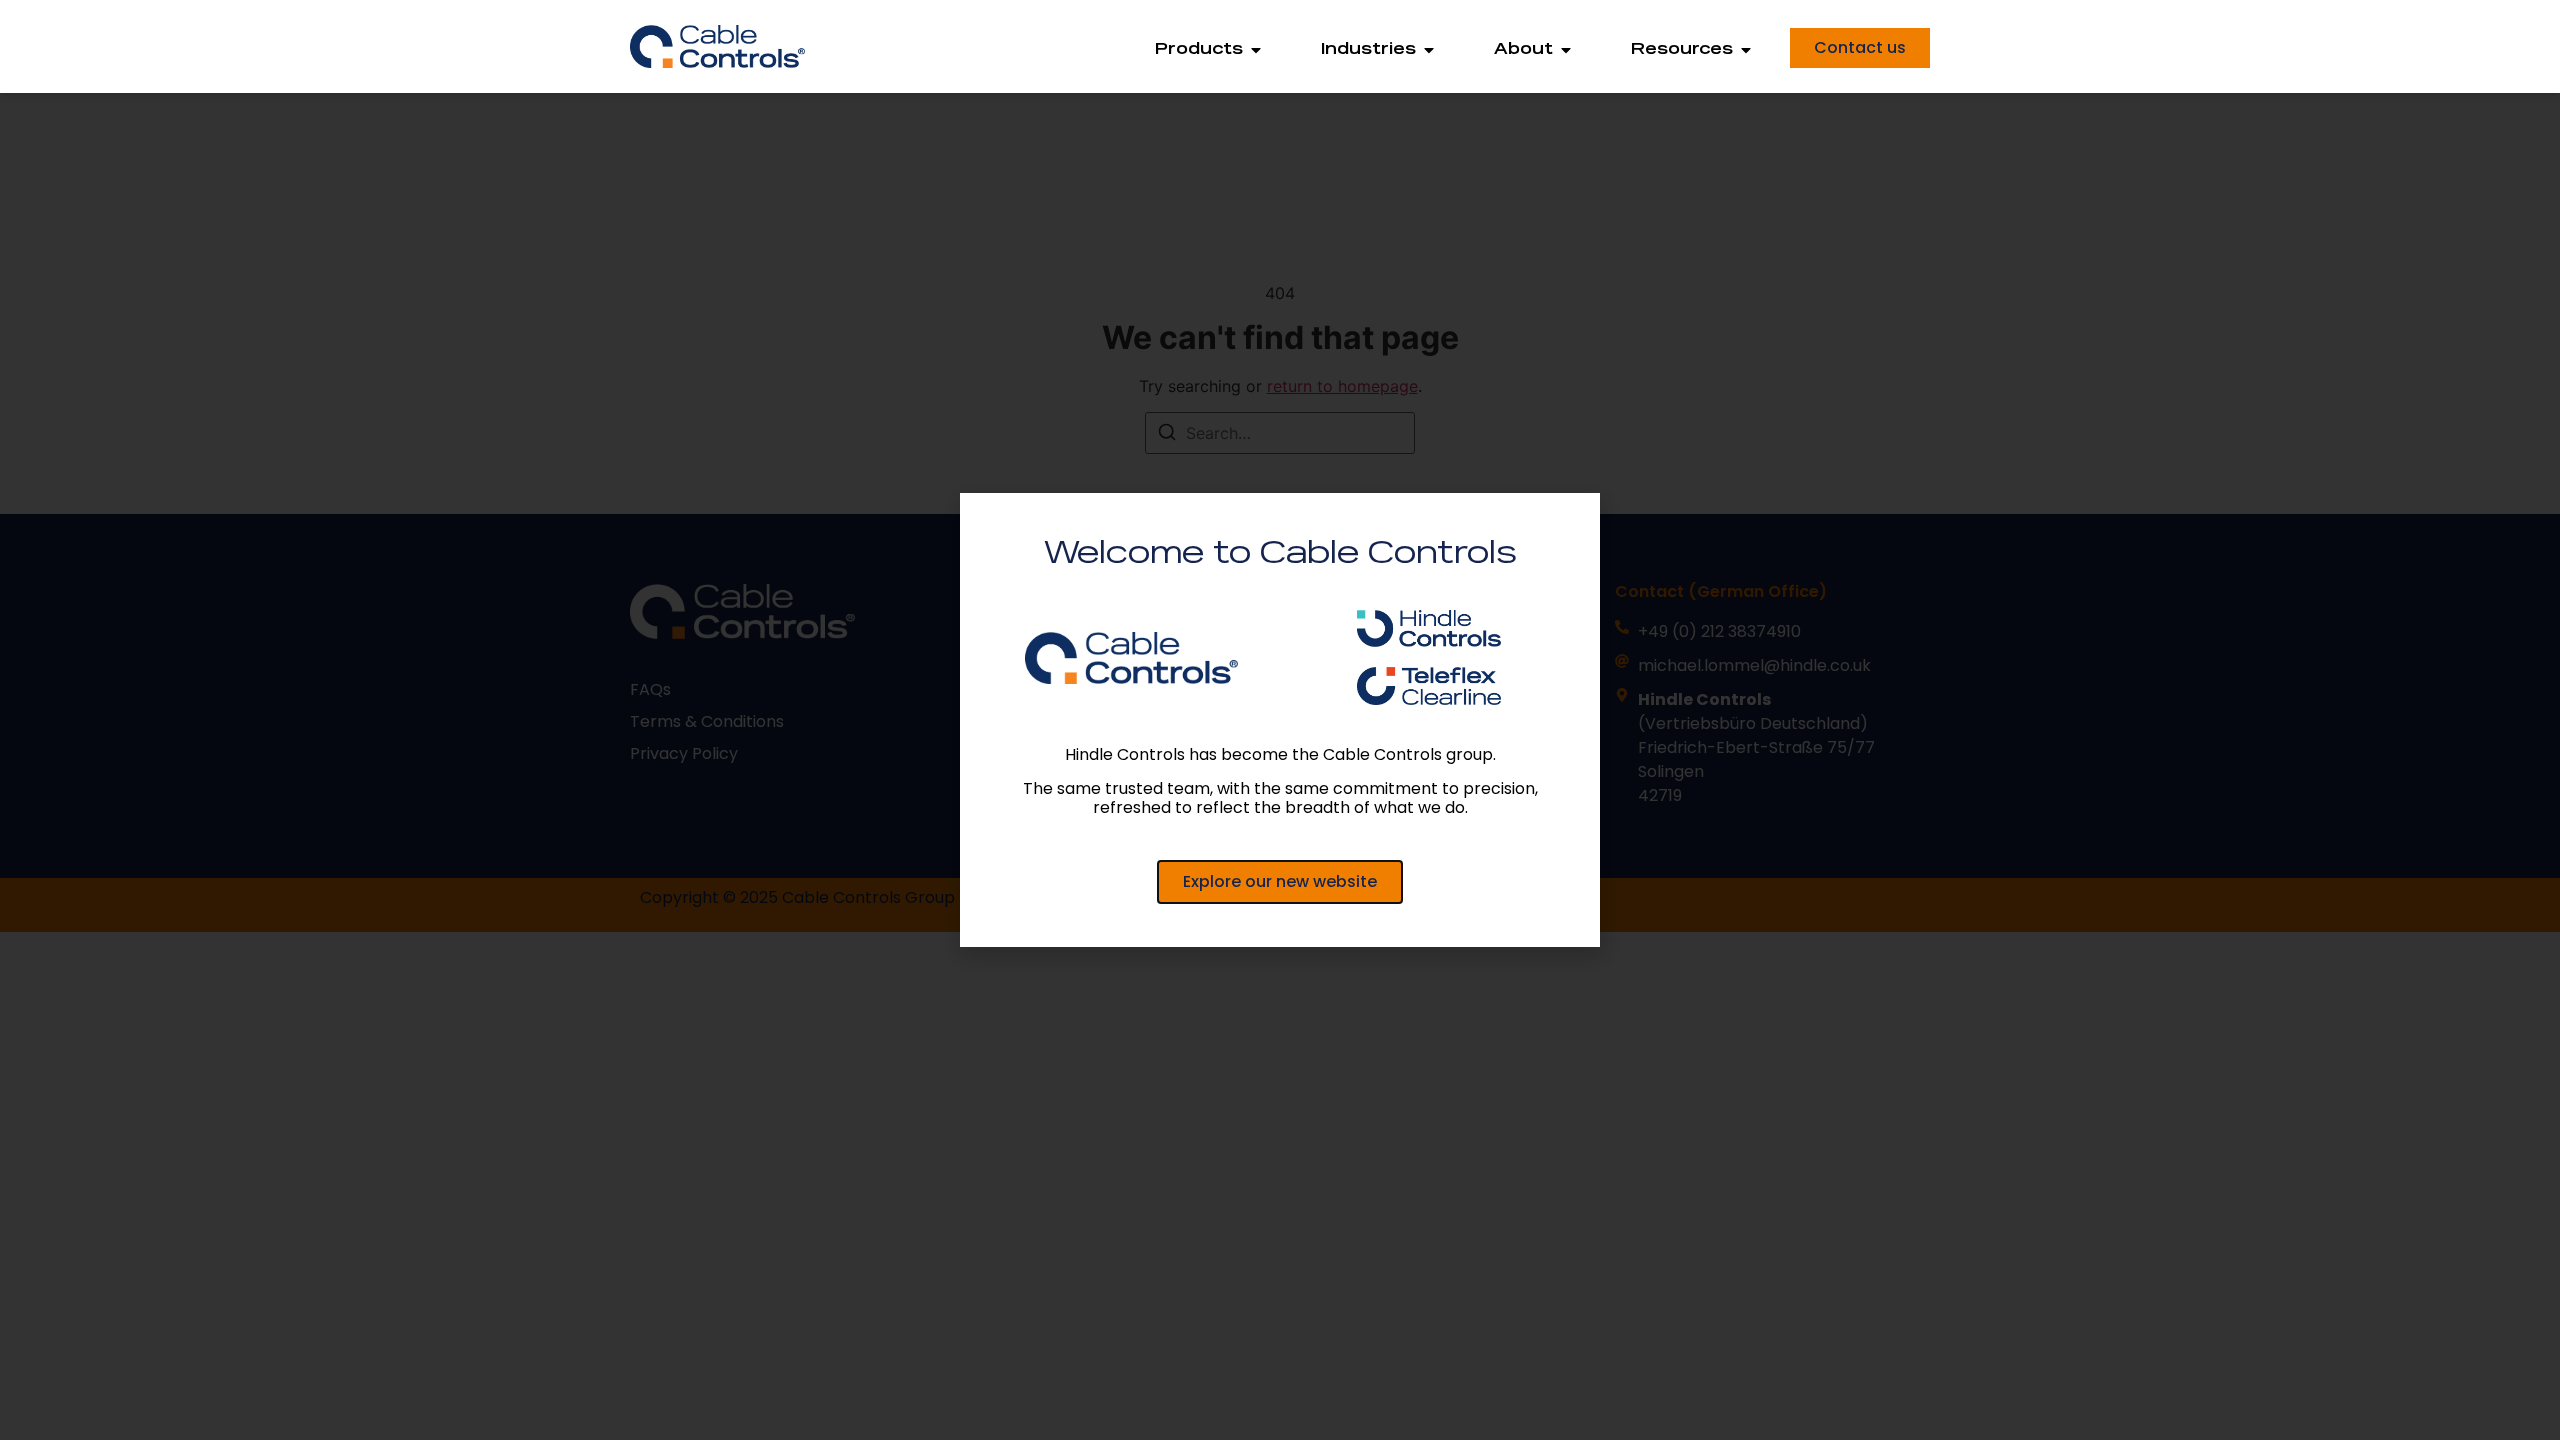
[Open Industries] (1429, 50)
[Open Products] (1256, 50)
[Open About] (1566, 50)
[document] (1280, 720)
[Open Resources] (1746, 50)
